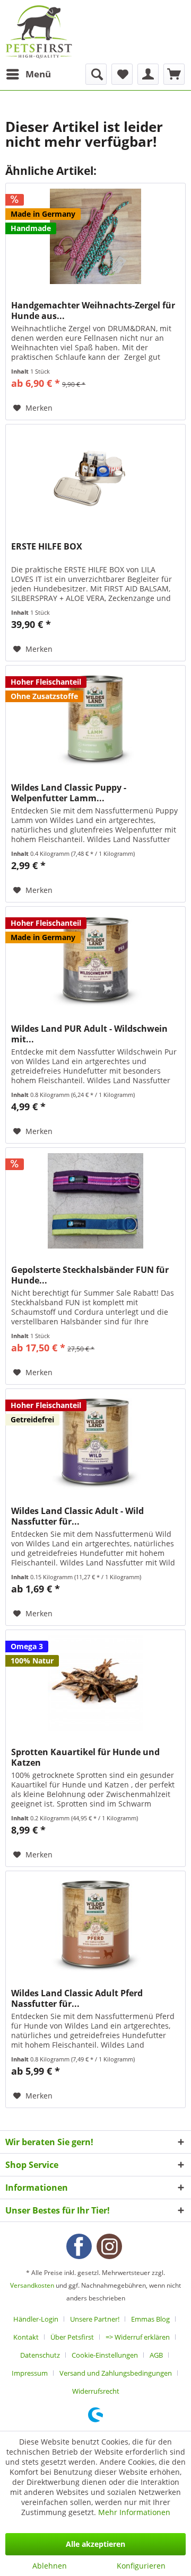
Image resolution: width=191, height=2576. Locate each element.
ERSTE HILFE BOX (47, 547)
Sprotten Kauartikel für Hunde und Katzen (85, 1757)
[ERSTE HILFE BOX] (95, 477)
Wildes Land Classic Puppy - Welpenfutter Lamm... (69, 793)
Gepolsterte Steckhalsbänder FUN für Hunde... (90, 1275)
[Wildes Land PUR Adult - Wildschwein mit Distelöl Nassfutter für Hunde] (95, 960)
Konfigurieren (141, 2566)
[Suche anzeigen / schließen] (96, 74)
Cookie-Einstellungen (105, 2355)
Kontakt (26, 2337)
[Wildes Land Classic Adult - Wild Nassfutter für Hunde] (95, 1442)
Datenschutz (40, 2355)
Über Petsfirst (72, 2337)
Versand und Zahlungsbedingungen (116, 2373)
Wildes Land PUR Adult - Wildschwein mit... (89, 1034)
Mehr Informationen (134, 2512)
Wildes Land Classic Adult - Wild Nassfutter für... (77, 1516)
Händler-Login (36, 2319)
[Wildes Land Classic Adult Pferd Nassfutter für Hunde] (95, 1924)
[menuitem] (28, 74)
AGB (156, 2355)
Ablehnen (50, 2566)
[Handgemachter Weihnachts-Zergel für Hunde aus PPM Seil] (95, 236)
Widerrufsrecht (96, 2391)
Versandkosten (32, 2285)
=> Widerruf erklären (138, 2337)
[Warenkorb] (174, 74)
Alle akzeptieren (95, 2544)
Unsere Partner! (95, 2319)
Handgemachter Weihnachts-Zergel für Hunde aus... (93, 311)
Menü (38, 74)
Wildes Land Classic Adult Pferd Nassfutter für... (77, 1998)
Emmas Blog (150, 2319)
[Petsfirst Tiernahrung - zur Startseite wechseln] (39, 32)
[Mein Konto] (148, 74)
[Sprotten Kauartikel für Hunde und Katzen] (95, 1683)
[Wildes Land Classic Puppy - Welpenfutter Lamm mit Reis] (95, 719)
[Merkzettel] (122, 74)
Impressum (30, 2373)
